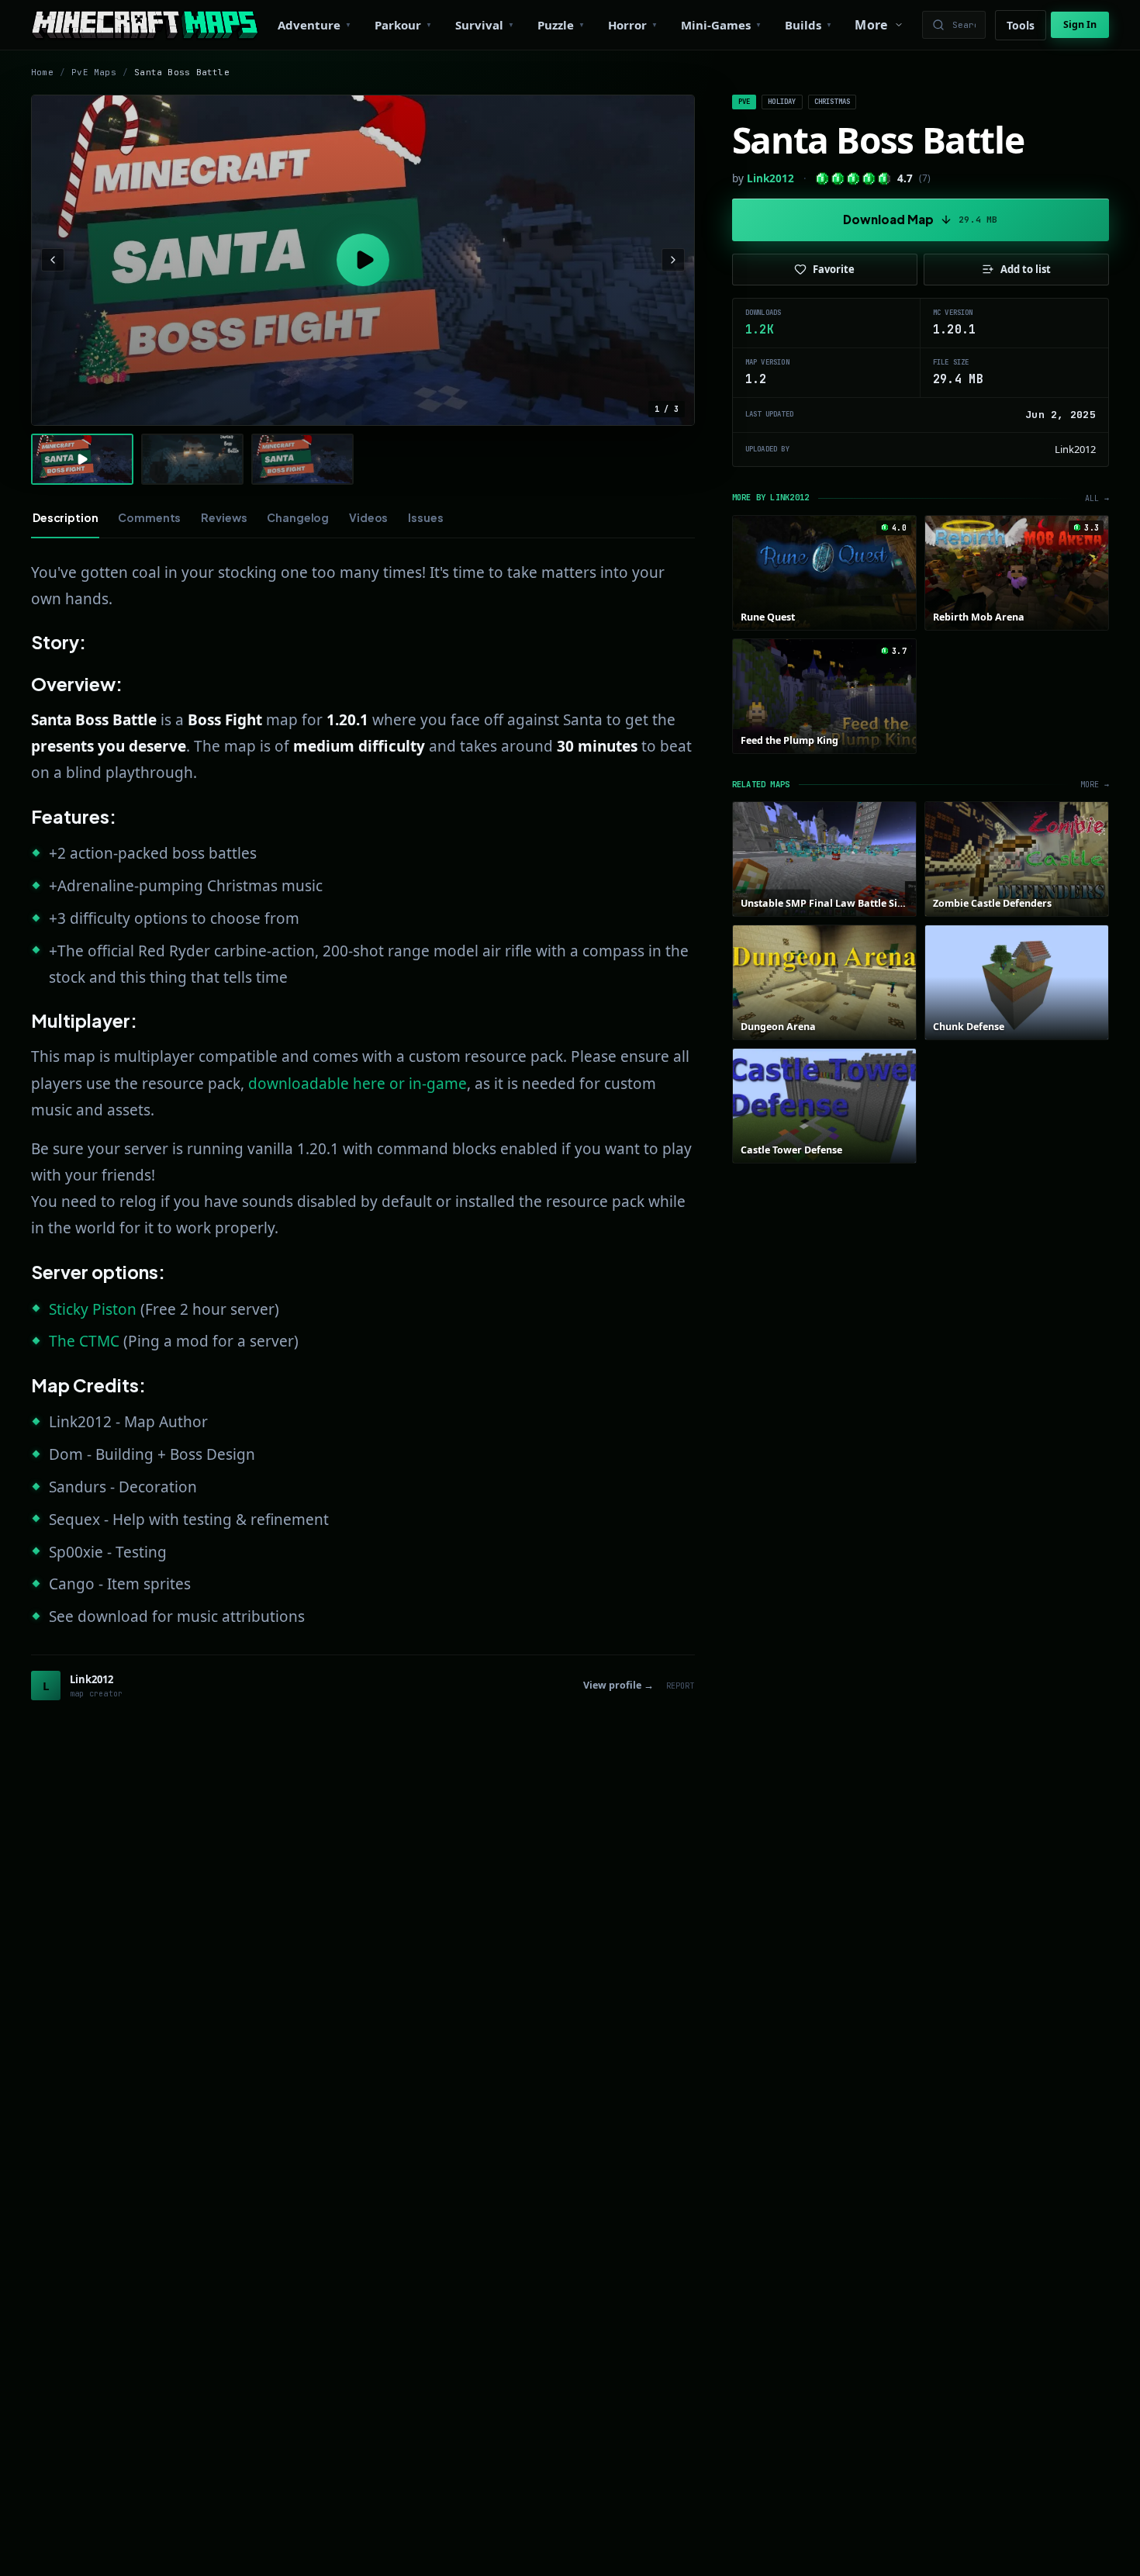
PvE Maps (94, 72)
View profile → (618, 1685)
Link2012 (770, 178)
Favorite (834, 269)
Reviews (224, 517)
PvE (744, 102)
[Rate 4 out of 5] (869, 179)
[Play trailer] (363, 261)
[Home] (145, 25)
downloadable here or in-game (358, 1084)
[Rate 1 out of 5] (822, 179)
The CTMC (84, 1341)
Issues (425, 517)
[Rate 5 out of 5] (884, 179)
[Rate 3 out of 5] (853, 179)
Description (65, 517)
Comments (149, 517)
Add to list (1026, 269)
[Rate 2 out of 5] (838, 179)
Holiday (782, 102)
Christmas (833, 102)
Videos (368, 517)
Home (42, 72)
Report (681, 1686)
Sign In (1080, 24)
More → (1095, 785)
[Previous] (53, 260)
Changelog (298, 517)
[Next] (673, 260)
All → (1097, 498)
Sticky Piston (93, 1309)
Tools (1021, 25)
